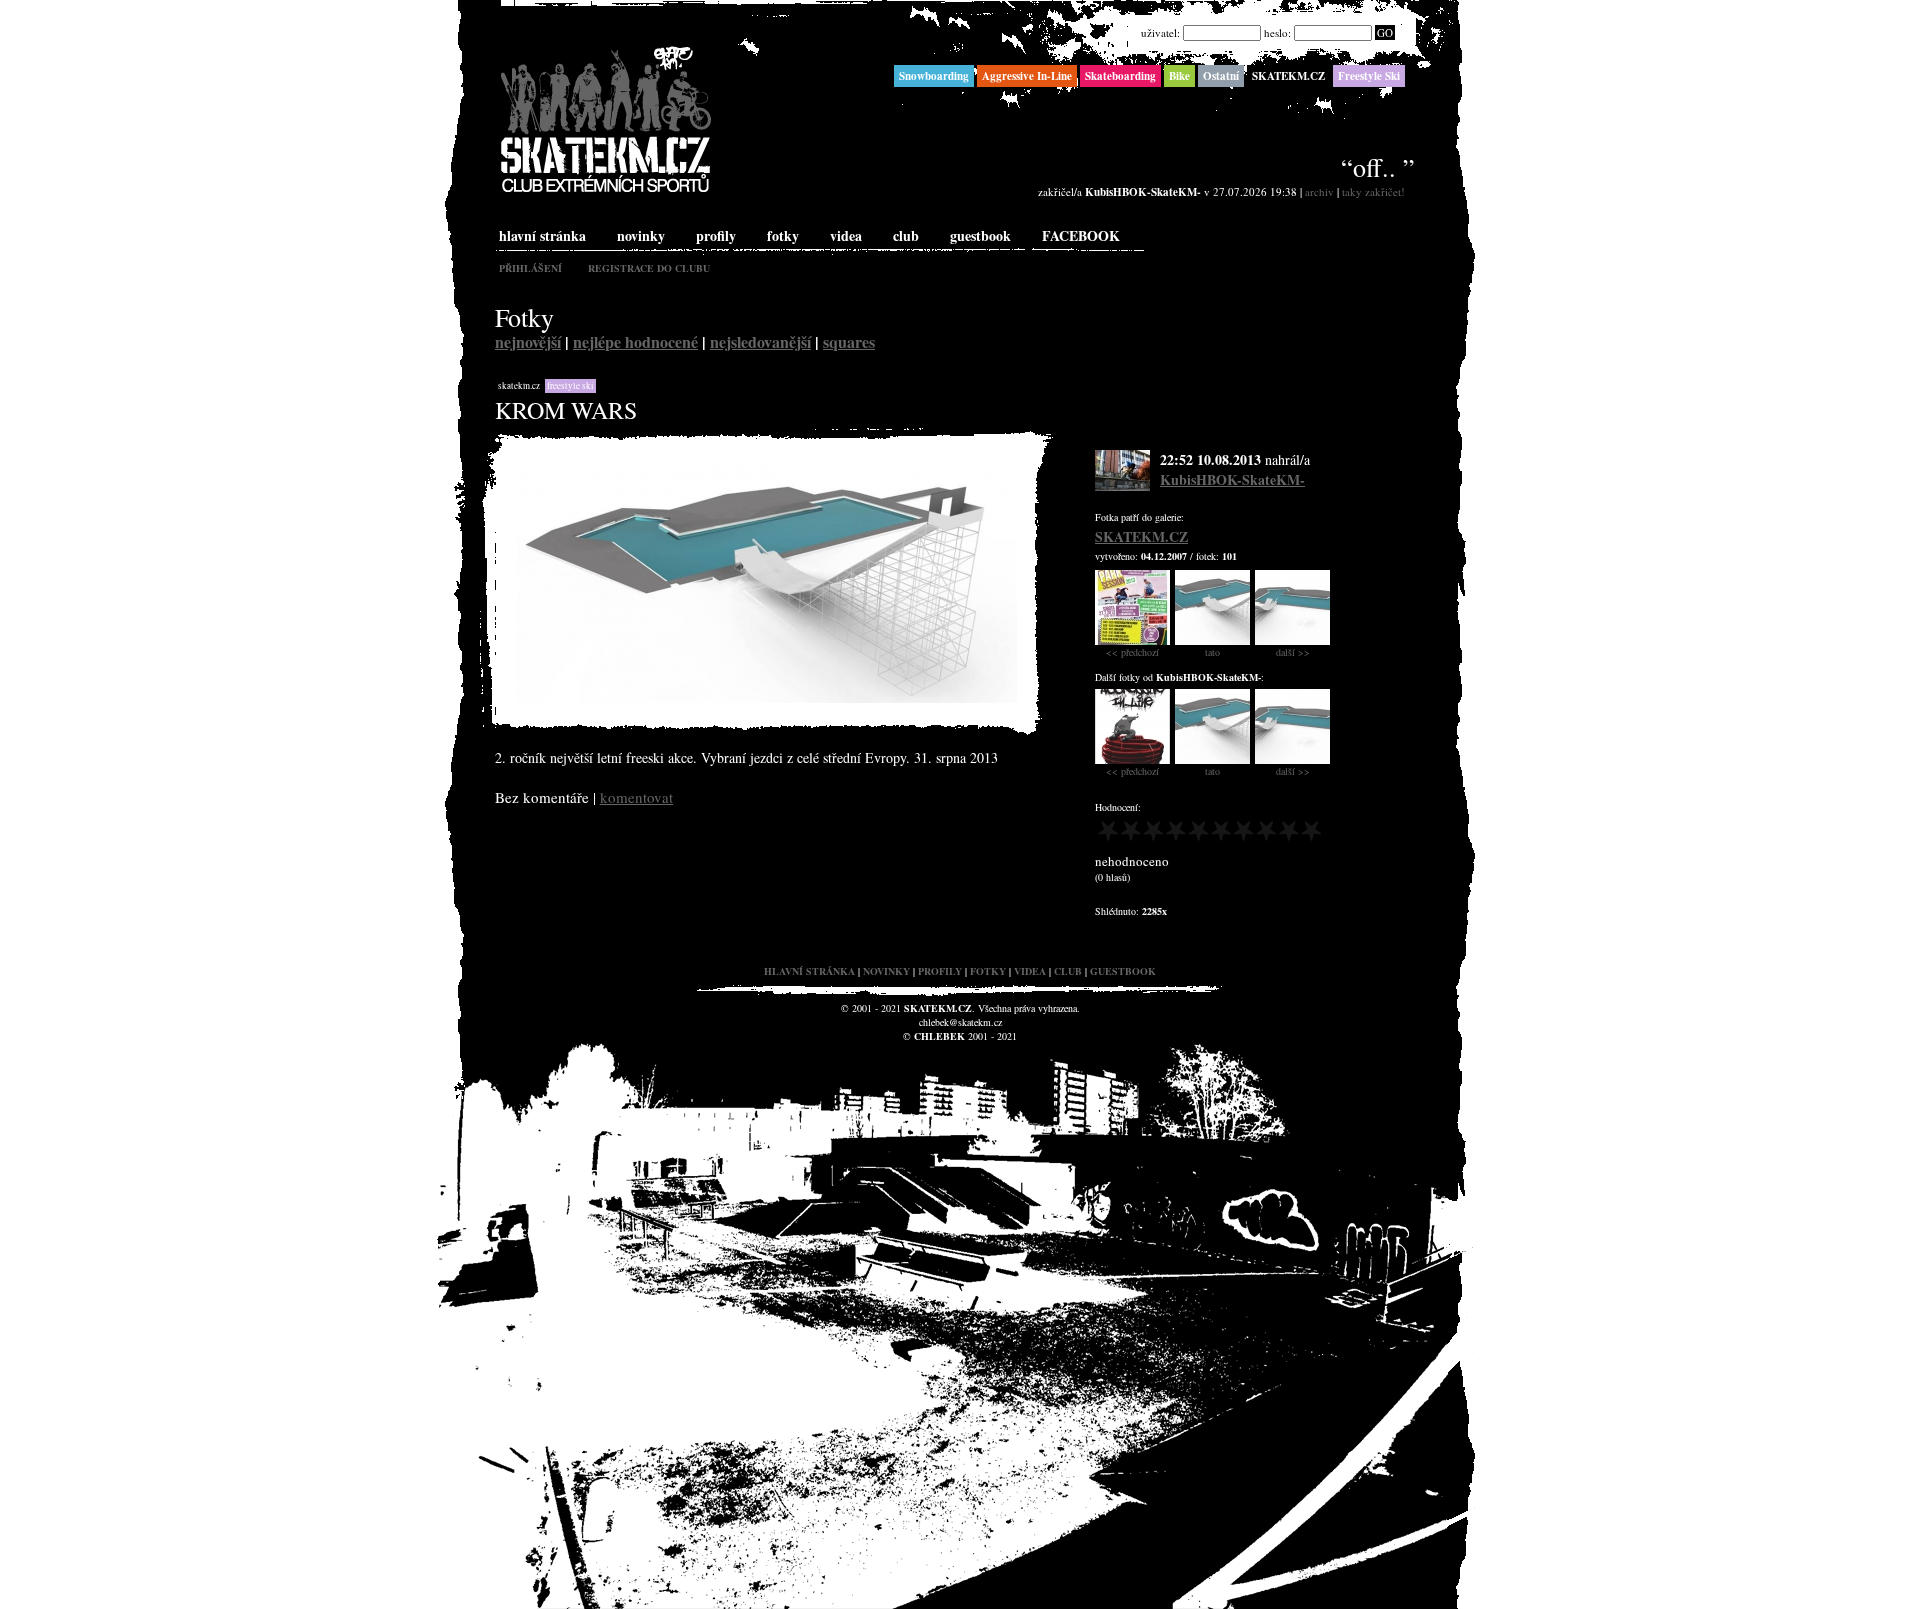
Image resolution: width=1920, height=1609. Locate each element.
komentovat (636, 797)
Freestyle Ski (570, 386)
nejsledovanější (760, 341)
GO (1385, 32)
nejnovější (528, 341)
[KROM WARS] (767, 698)
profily (716, 235)
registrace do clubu (649, 268)
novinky (641, 235)
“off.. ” (1378, 167)
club (906, 235)
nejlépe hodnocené (635, 341)
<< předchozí (1132, 652)
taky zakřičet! (1373, 191)
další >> (1293, 652)
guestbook (980, 235)
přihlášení (530, 268)
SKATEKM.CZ (519, 386)
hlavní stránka (542, 235)
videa (846, 235)
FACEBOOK (1081, 235)
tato (1212, 652)
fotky (783, 235)
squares (849, 341)
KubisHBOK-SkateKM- (1232, 479)
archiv (1319, 191)
